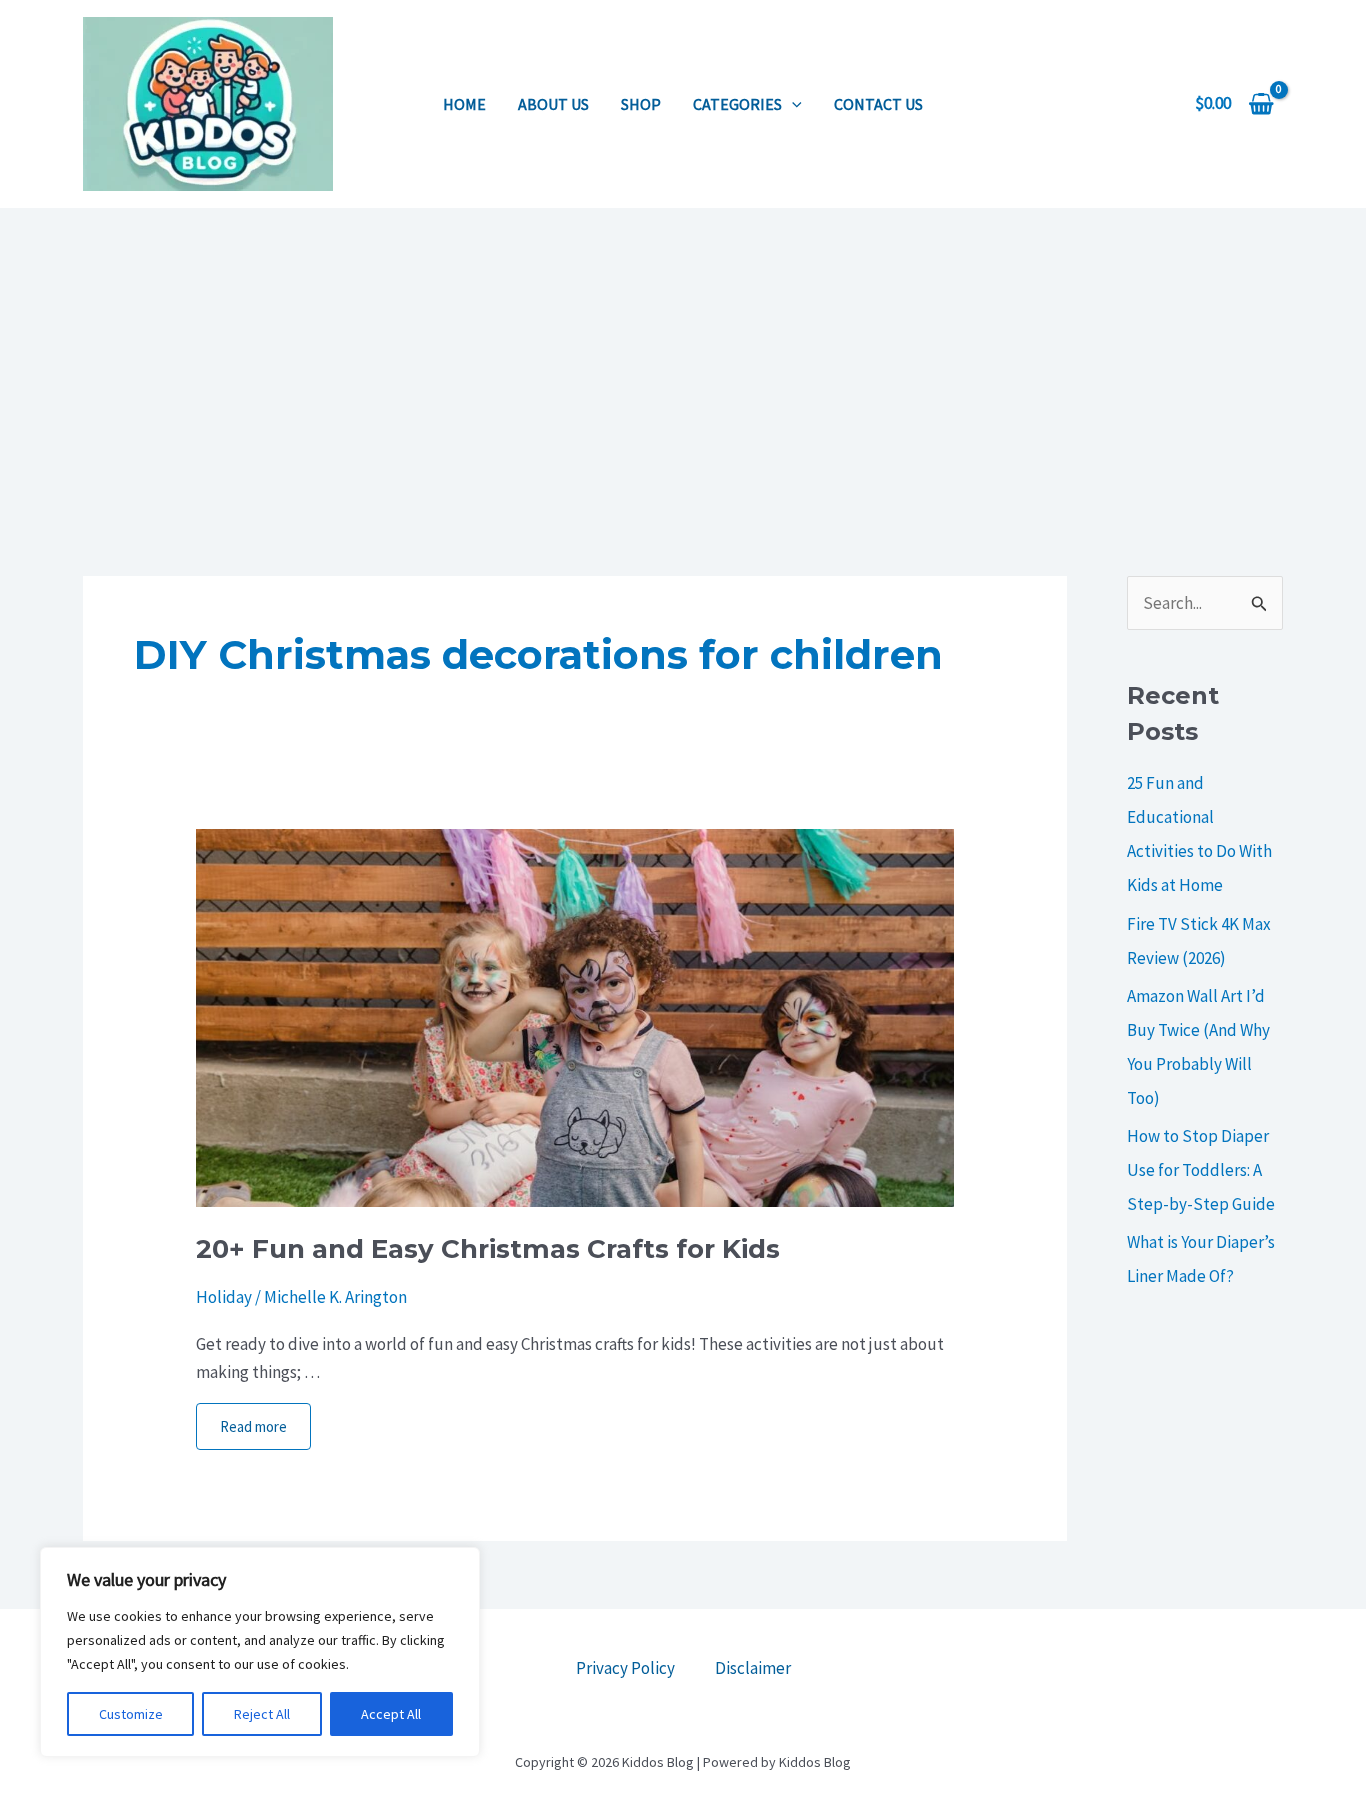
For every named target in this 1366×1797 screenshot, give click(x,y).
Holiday (224, 1297)
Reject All (262, 1714)
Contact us (878, 104)
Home (464, 104)
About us (553, 104)
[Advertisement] (683, 358)
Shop (641, 104)
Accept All (391, 1714)
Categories (737, 104)
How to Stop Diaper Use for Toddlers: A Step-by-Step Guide (1201, 1170)
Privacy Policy (625, 1668)
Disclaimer (753, 1668)
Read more (253, 1426)
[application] (792, 104)
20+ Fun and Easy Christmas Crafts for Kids (488, 1249)
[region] (260, 1652)
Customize (131, 1714)
